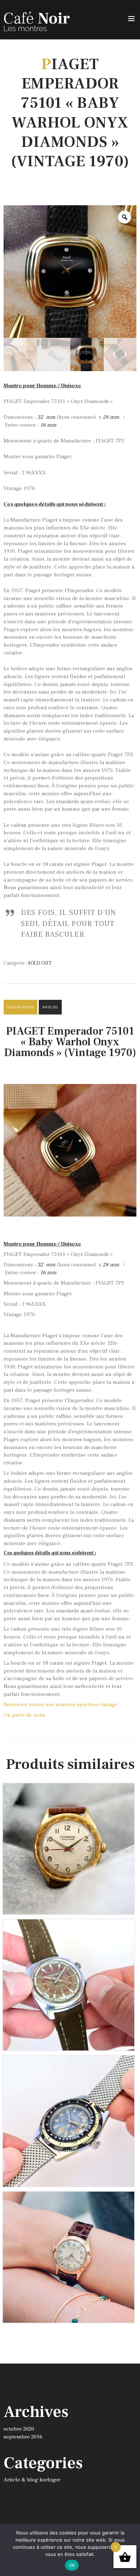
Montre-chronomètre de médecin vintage (69, 2202)
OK (72, 2565)
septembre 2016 (23, 2437)
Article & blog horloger (32, 2480)
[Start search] (130, 2102)
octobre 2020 (19, 2429)
